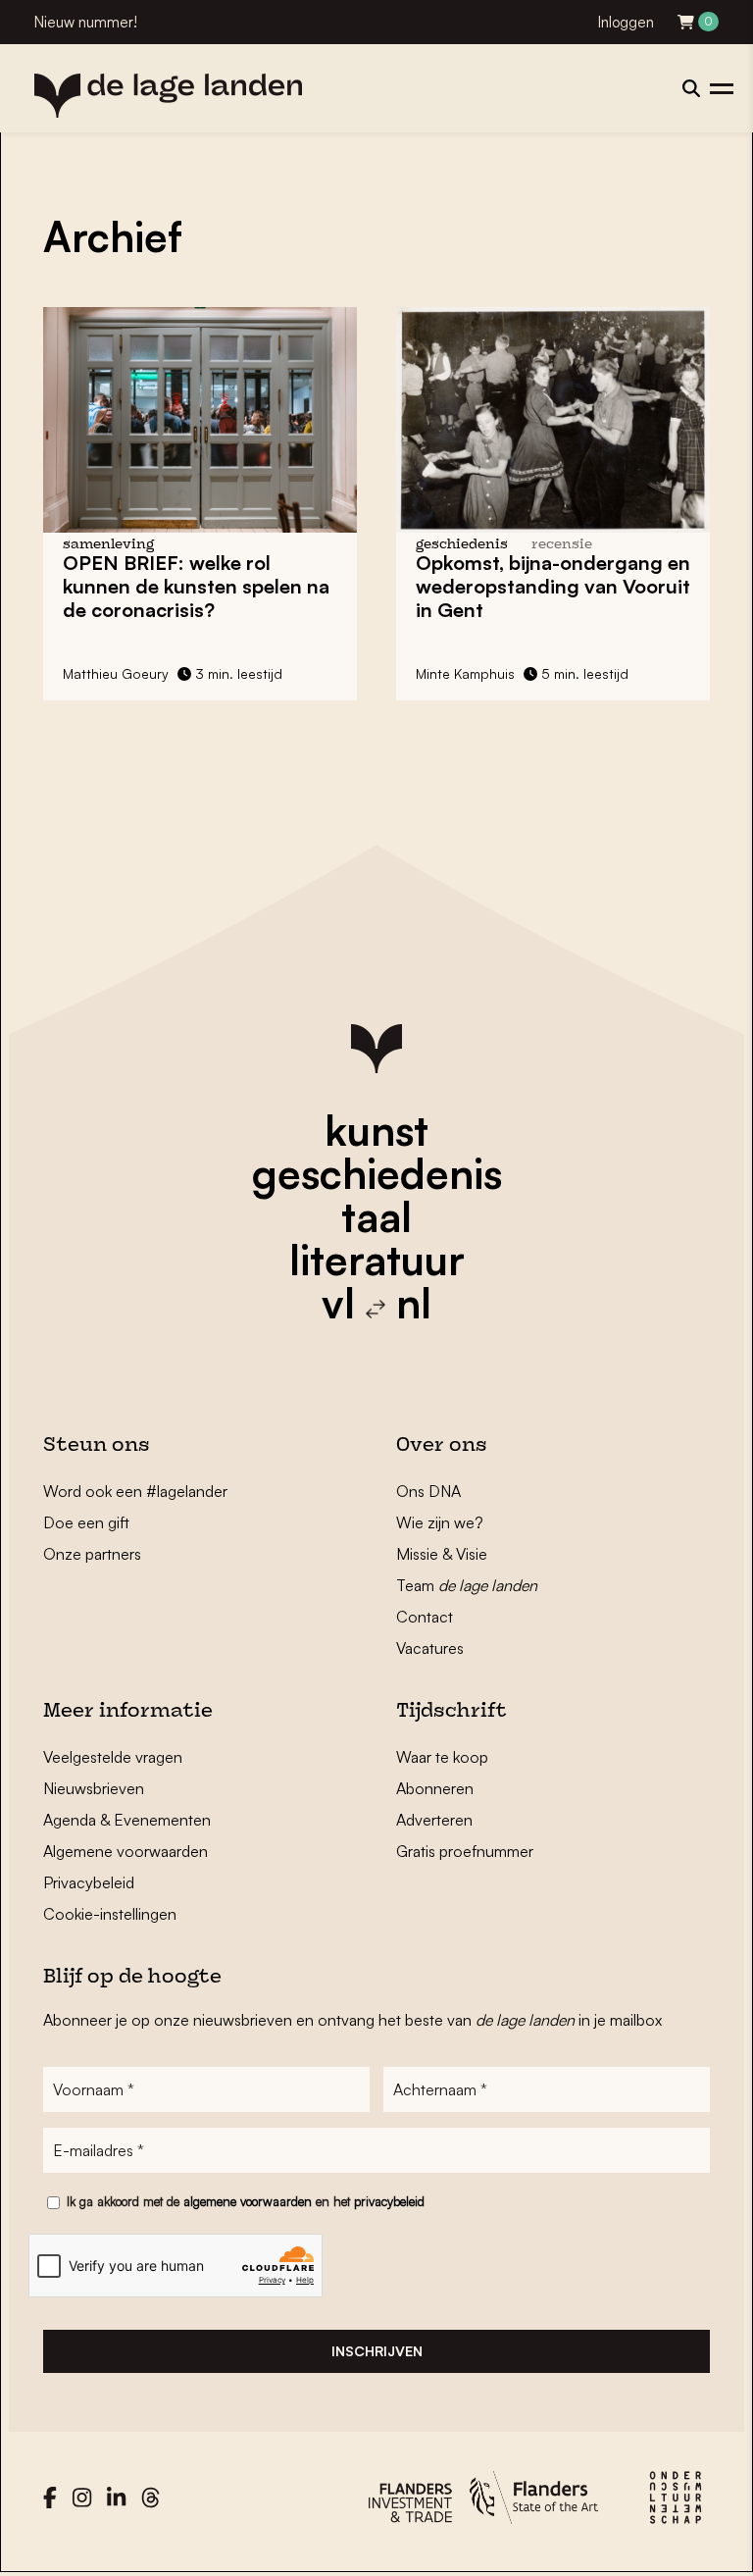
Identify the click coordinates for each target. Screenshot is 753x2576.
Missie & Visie (442, 1554)
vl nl (376, 1303)
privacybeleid (389, 2201)
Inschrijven (377, 2351)
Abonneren (435, 1788)
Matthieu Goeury (116, 673)
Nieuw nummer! (86, 22)
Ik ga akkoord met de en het (246, 2201)
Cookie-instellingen (110, 1914)
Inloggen (626, 22)
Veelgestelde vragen (113, 1757)
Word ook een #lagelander (135, 1491)
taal (376, 1216)
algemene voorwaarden (248, 2201)
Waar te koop (442, 1757)
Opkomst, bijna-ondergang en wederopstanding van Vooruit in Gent (553, 586)
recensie (562, 545)
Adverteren (434, 1820)
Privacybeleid (89, 1882)
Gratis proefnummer (465, 1851)
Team (467, 1585)
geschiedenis (377, 1173)
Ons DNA (428, 1491)
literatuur (377, 1260)
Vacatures (430, 1648)
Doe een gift (86, 1522)
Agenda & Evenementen (127, 1820)
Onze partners (92, 1554)
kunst (376, 1130)
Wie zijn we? (440, 1522)
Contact (425, 1617)
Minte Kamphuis (465, 673)
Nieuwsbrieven (94, 1788)
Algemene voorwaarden (125, 1851)
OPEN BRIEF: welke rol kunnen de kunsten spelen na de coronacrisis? (196, 586)
